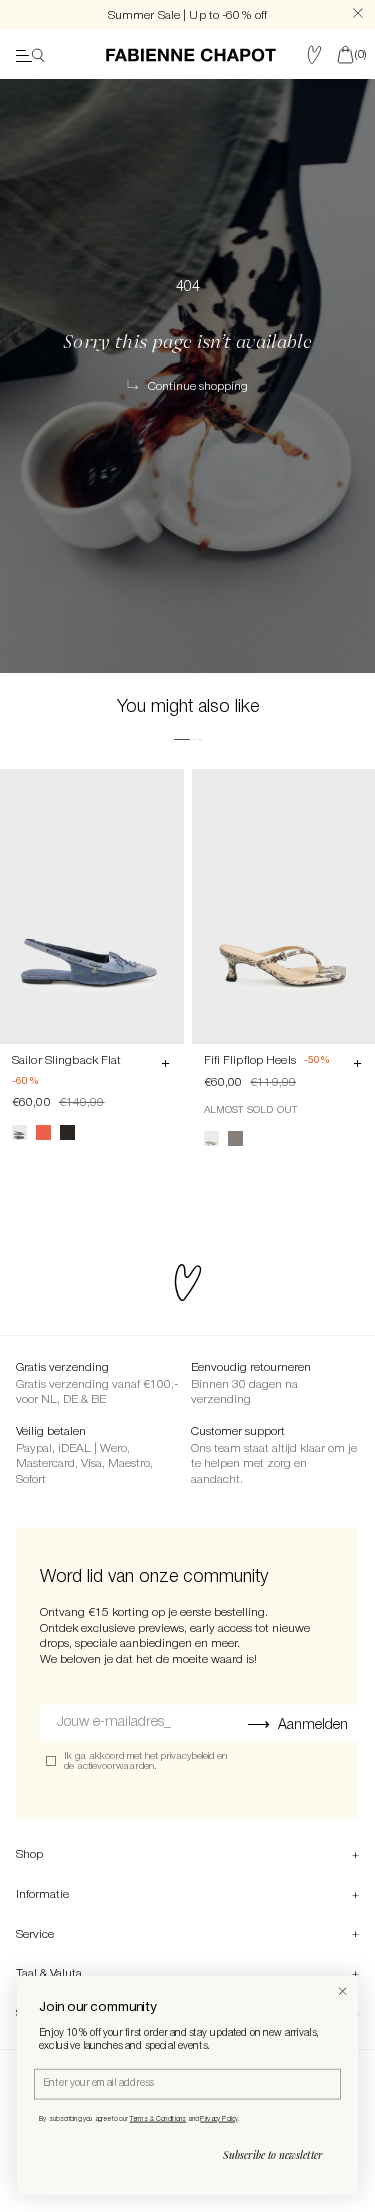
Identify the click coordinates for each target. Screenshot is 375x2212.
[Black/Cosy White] (67, 1132)
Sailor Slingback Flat (67, 1060)
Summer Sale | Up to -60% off (187, 15)
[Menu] (30, 55)
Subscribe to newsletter (273, 2155)
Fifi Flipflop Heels (250, 1060)
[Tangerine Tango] (43, 1132)
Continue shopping (198, 387)
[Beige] (211, 1138)
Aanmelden (313, 1725)
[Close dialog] (342, 1991)
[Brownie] (235, 1138)
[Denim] (19, 1132)
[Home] (191, 55)
